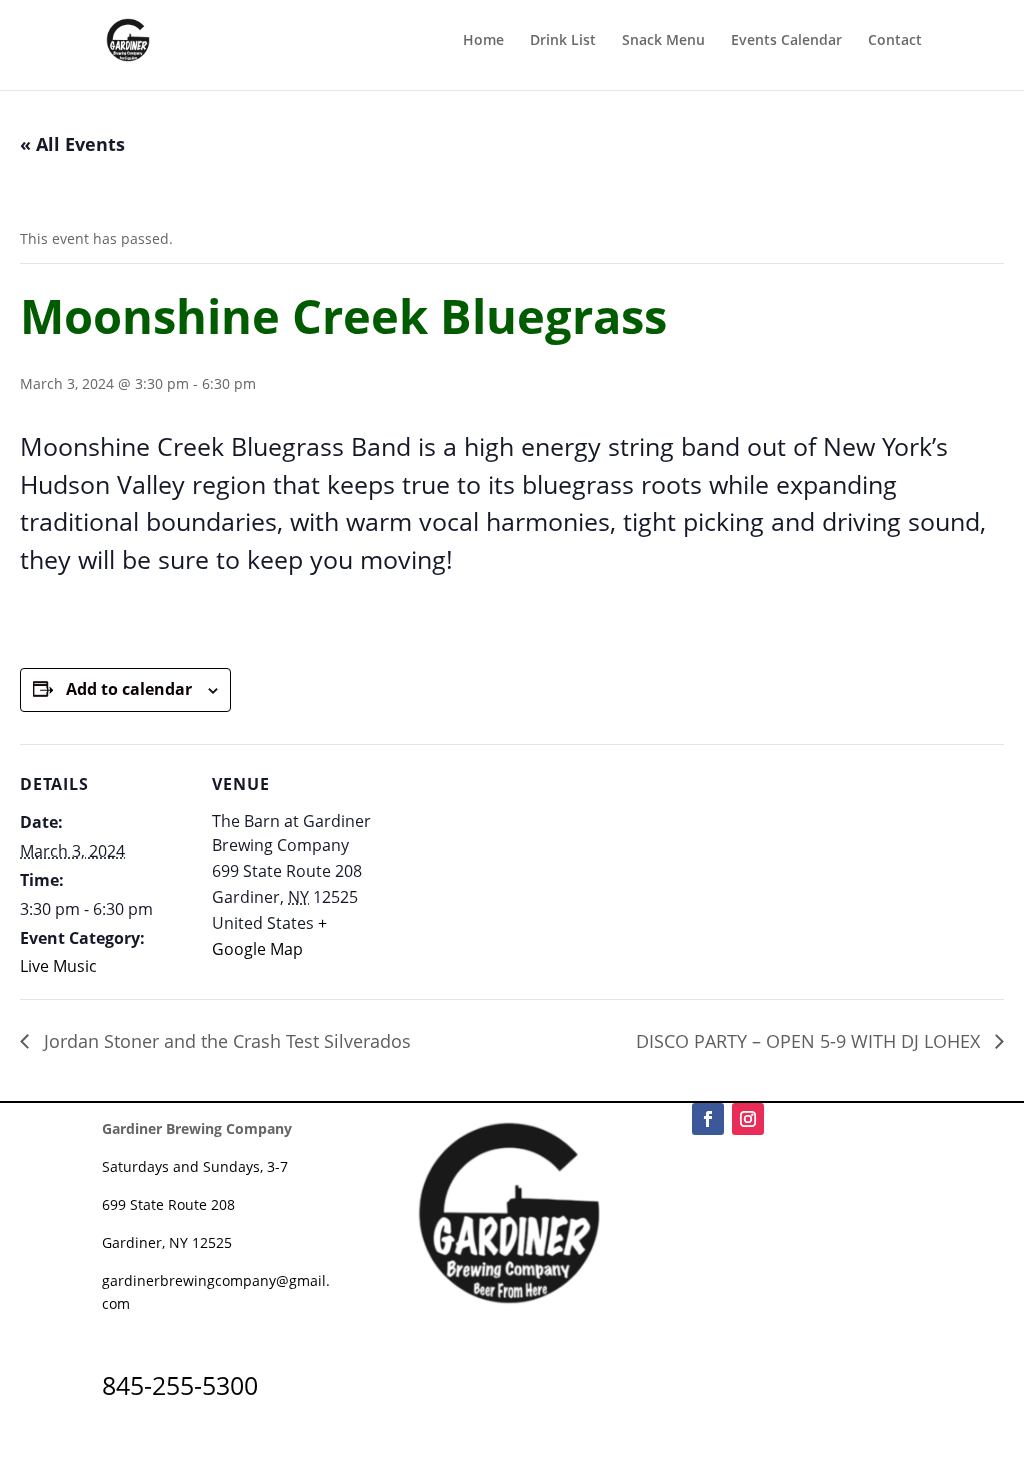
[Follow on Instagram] (748, 1119)
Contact (895, 41)
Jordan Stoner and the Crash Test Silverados (225, 1041)
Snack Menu (663, 41)
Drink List (563, 41)
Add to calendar (129, 689)
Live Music (58, 966)
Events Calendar (786, 41)
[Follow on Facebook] (708, 1119)
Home (483, 41)
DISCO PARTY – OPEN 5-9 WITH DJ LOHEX (810, 1041)
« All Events (72, 144)
